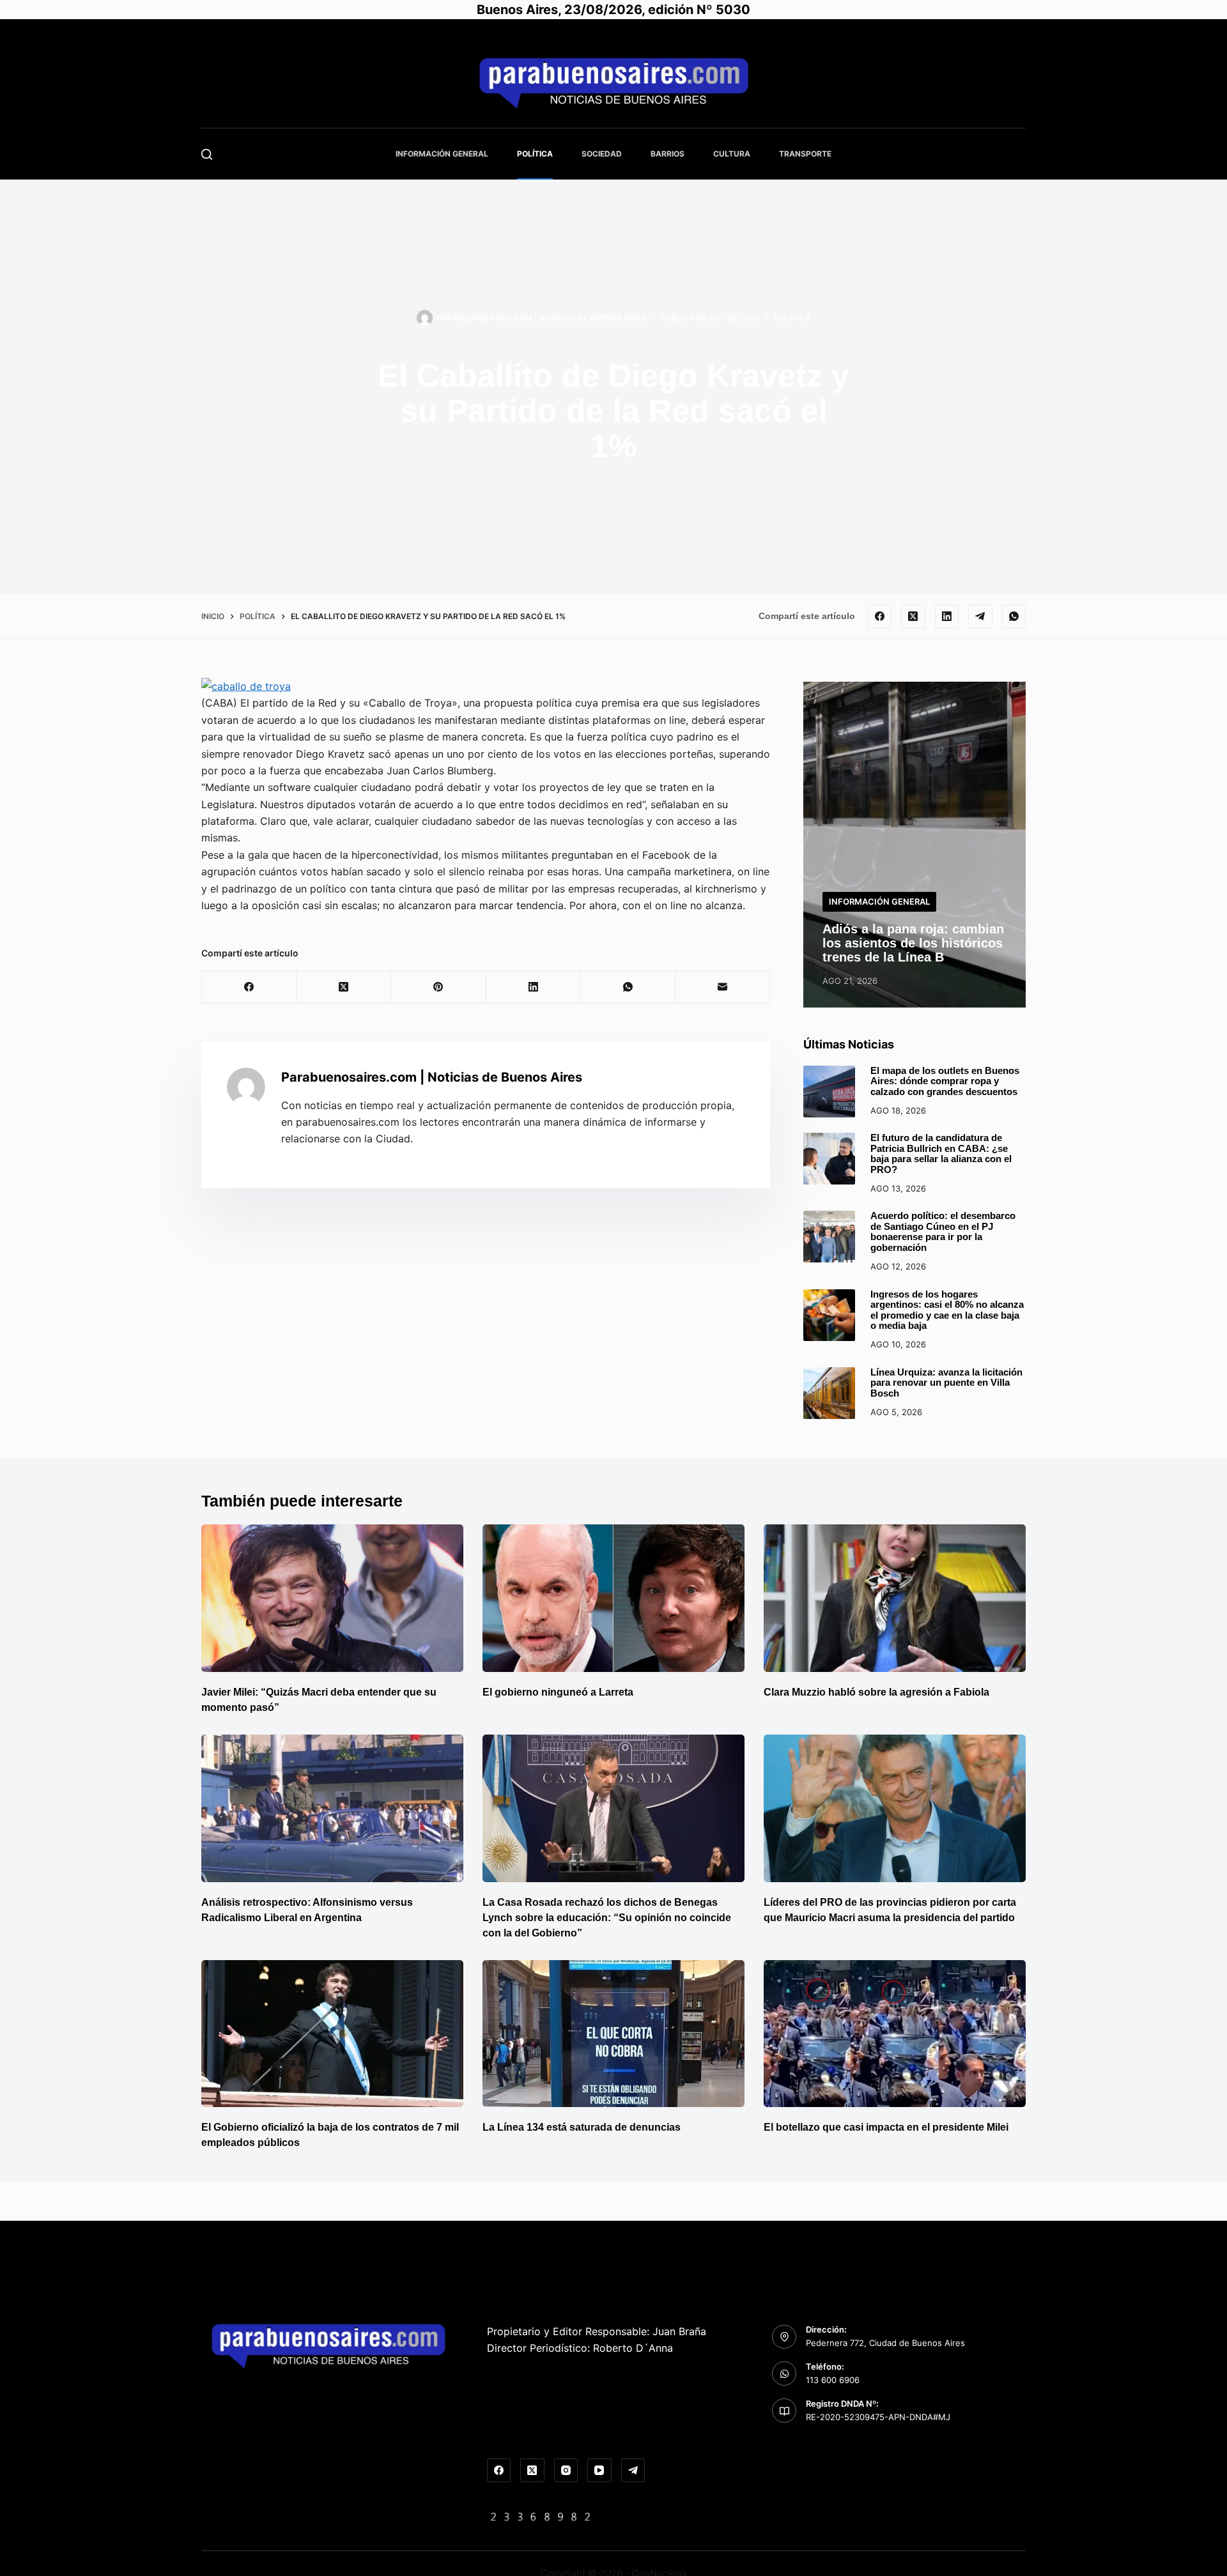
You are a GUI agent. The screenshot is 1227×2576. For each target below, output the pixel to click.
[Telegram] (980, 617)
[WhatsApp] (1014, 617)
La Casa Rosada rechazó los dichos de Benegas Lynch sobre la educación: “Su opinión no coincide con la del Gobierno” (607, 1918)
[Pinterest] (438, 987)
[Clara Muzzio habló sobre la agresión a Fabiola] (895, 1598)
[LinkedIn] (947, 617)
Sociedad (602, 154)
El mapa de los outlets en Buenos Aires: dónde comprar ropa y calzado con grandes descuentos (945, 1081)
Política (535, 154)
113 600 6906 (833, 2380)
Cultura (732, 154)
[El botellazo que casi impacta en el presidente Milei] (895, 2034)
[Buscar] (207, 154)
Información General (442, 154)
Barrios (668, 154)
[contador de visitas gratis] (541, 2516)
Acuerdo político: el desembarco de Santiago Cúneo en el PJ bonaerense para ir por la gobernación (943, 1231)
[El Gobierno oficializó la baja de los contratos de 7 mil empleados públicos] (332, 2034)
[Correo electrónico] (723, 987)
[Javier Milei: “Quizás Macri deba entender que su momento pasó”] (332, 1598)
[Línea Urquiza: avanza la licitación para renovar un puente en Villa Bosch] (829, 1393)
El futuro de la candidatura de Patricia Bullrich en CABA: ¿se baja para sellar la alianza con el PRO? (941, 1154)
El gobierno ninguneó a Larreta (558, 1692)
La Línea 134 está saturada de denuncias (583, 2127)
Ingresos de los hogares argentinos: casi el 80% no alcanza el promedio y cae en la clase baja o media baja (947, 1310)
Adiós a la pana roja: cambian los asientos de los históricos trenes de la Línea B (913, 943)
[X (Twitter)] (913, 617)
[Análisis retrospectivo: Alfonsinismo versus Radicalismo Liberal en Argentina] (332, 1808)
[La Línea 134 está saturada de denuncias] (613, 2034)
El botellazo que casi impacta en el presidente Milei (886, 2127)
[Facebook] (880, 617)
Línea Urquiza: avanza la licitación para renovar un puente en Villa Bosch (946, 1383)
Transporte (805, 154)
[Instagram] (566, 2471)
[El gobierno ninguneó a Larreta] (613, 1598)
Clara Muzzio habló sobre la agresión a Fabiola (876, 1692)
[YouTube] (599, 2471)
